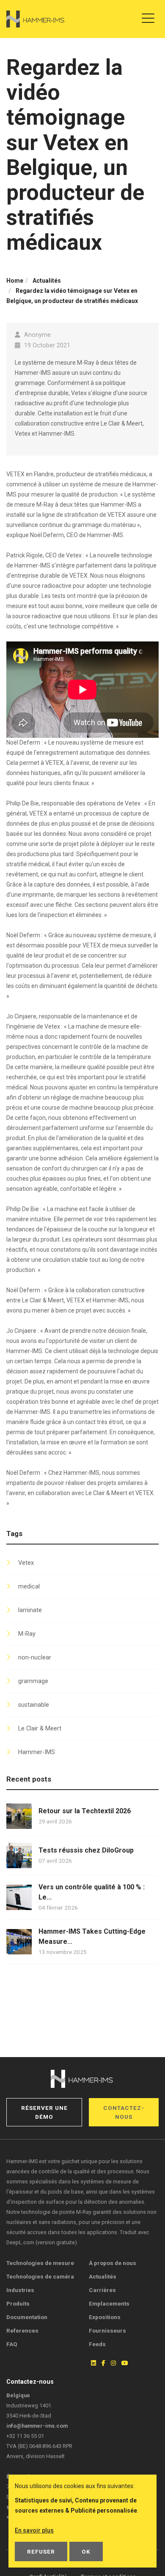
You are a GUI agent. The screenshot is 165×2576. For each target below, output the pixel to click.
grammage (33, 1681)
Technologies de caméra (40, 2276)
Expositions (105, 2317)
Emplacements (109, 2303)
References (22, 2330)
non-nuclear (35, 1658)
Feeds (97, 2344)
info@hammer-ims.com (37, 2426)
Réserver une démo (44, 2112)
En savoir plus (34, 2530)
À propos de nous (113, 2263)
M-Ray (27, 1634)
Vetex (26, 1563)
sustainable (34, 1705)
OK (86, 2551)
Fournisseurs (107, 2330)
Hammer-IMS (37, 1752)
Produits (18, 2303)
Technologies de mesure (40, 2263)
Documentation (27, 2317)
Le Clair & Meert (40, 1729)
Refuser (41, 2551)
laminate (30, 1610)
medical (29, 1587)
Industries (20, 2290)
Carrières (102, 2290)
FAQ (12, 2344)
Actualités (103, 2276)
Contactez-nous (124, 2112)
